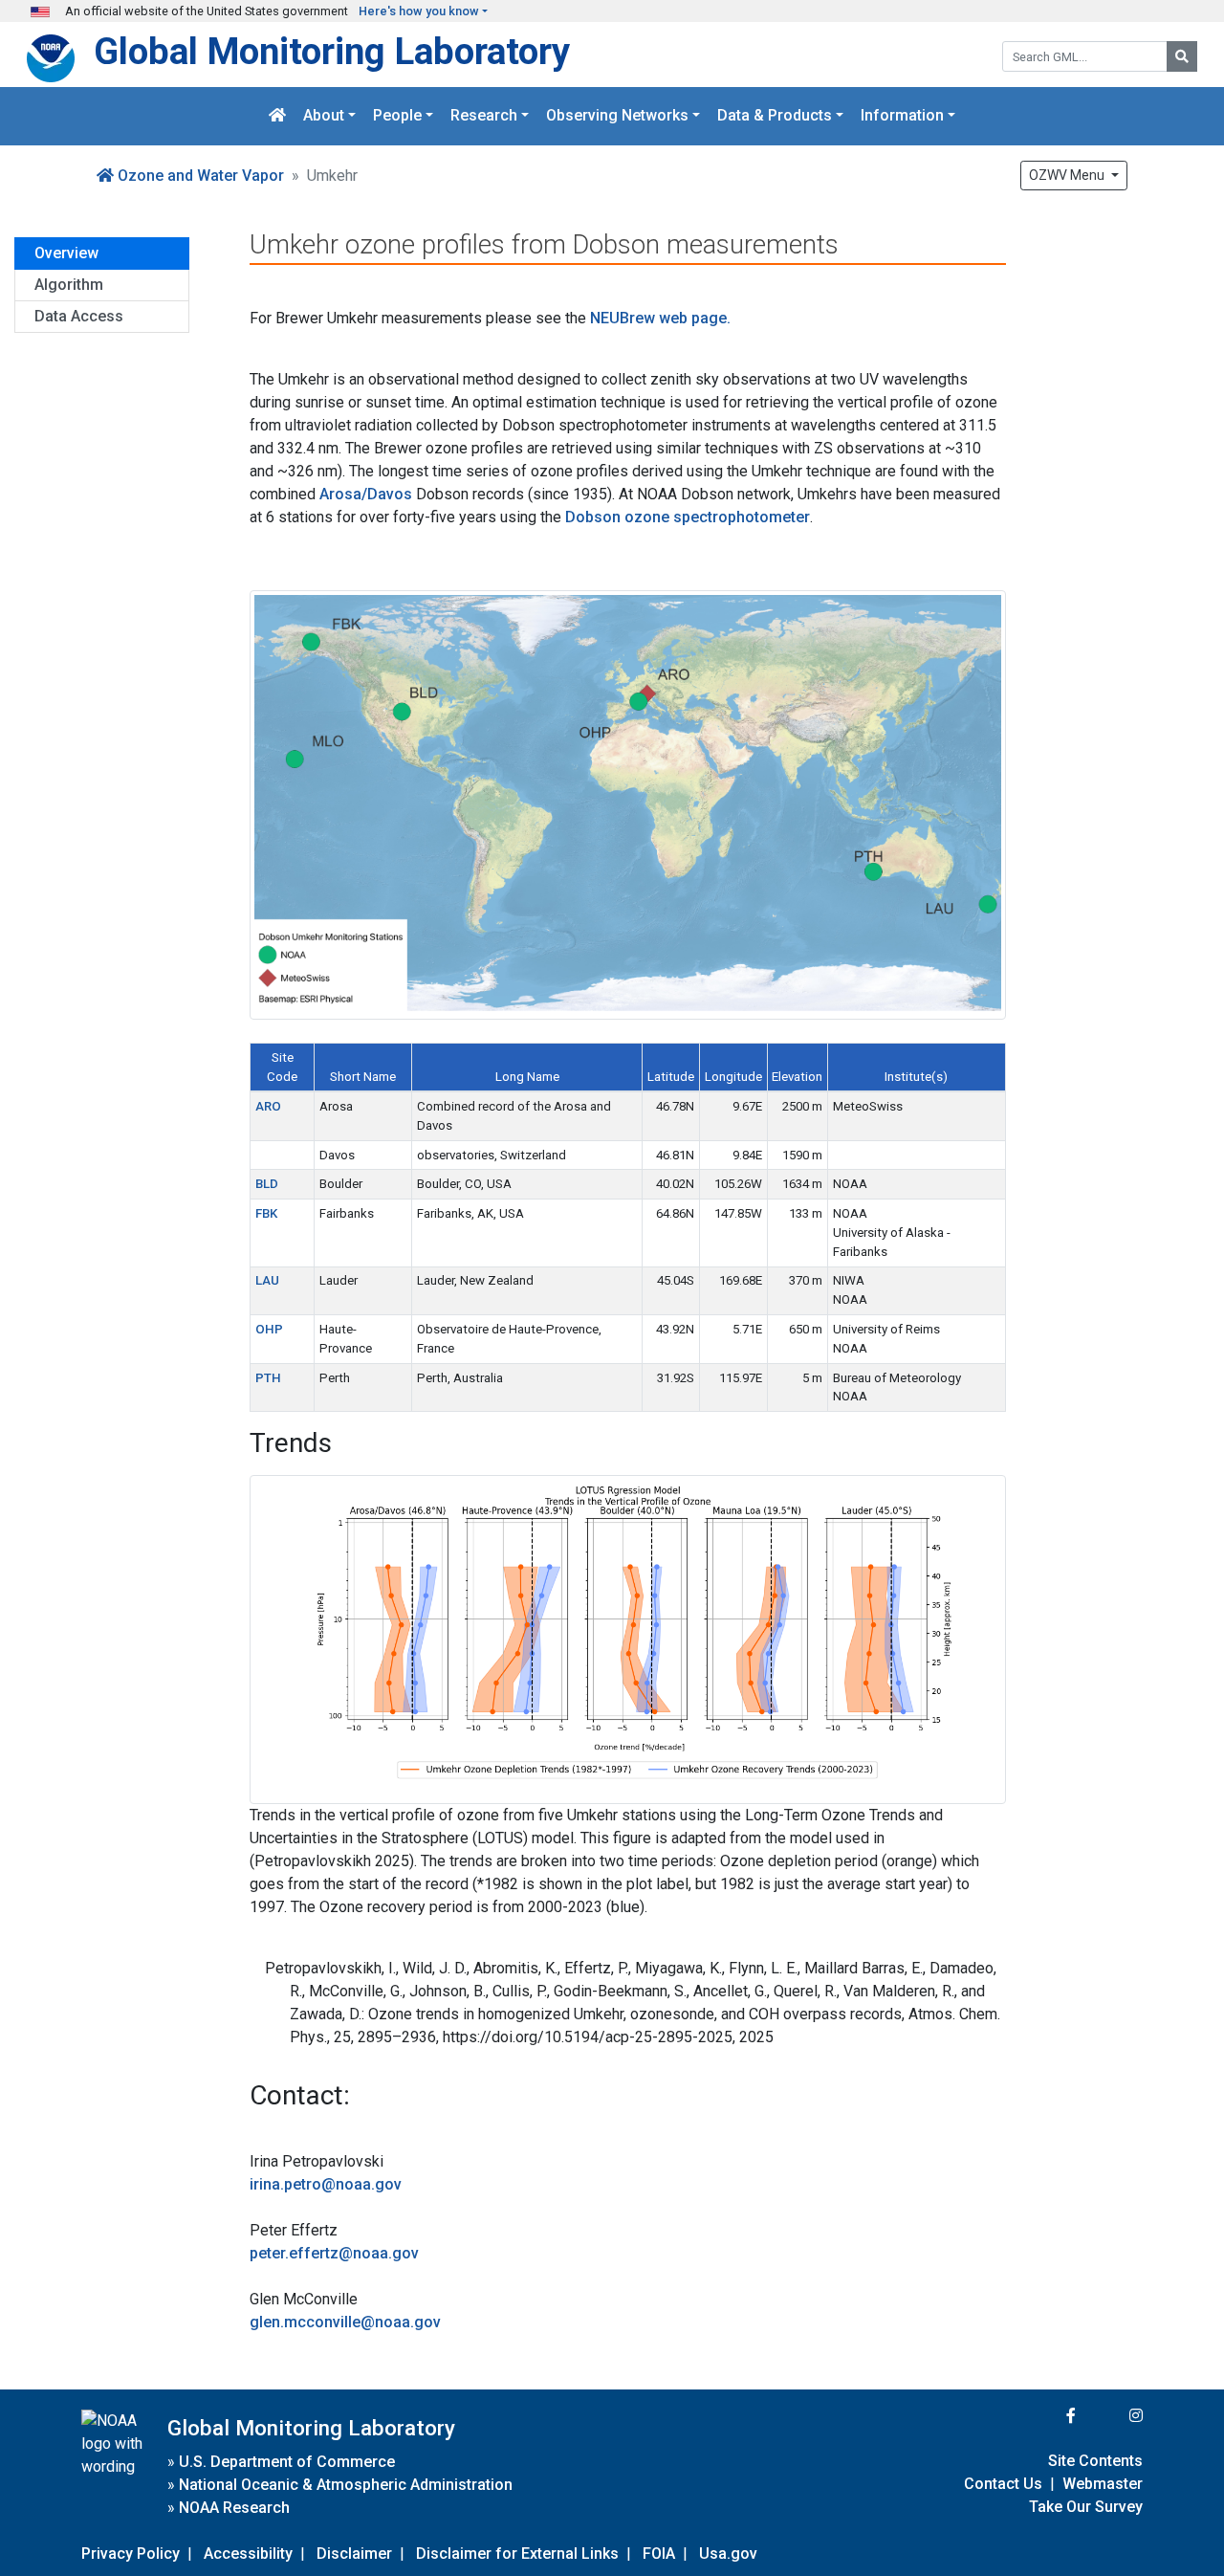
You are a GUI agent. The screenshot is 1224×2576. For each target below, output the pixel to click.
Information (902, 116)
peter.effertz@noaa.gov (334, 2253)
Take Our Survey (1086, 2507)
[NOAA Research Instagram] (1111, 2416)
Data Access (79, 316)
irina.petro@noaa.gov (326, 2184)
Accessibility (248, 2554)
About (324, 116)
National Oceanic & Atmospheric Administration (346, 2485)
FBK (266, 1213)
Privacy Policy (131, 2554)
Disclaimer (354, 2554)
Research (484, 116)
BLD (267, 1184)
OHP (269, 1329)
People (397, 116)
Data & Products (775, 116)
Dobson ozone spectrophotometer (688, 517)
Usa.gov (728, 2554)
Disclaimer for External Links (517, 2554)
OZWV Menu (1068, 175)
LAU (267, 1280)
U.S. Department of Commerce (287, 2462)
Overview (66, 253)
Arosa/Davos (366, 494)
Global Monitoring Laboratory (332, 51)
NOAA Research (234, 2508)
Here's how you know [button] (419, 11)
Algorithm (69, 285)
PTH (268, 1378)
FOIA (659, 2554)
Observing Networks (617, 116)
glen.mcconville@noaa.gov (345, 2322)
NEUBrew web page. (660, 318)
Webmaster (1103, 2484)
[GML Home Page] (277, 116)
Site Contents (1095, 2461)
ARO (268, 1106)
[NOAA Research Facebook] (1045, 2416)
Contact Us (1003, 2484)
